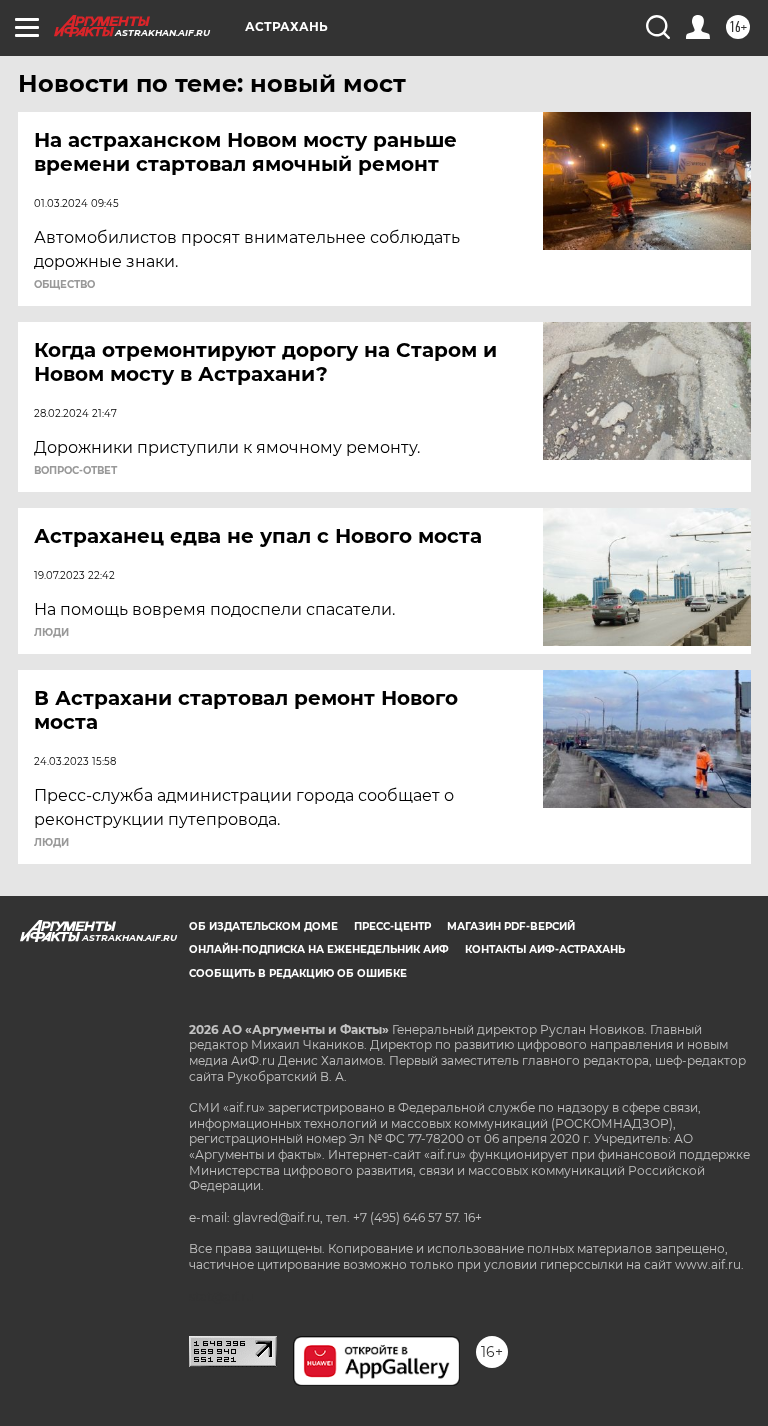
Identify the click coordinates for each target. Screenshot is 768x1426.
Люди (51, 633)
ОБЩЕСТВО (64, 285)
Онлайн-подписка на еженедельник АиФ (319, 949)
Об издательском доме (263, 926)
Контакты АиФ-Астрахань (545, 949)
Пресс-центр (392, 926)
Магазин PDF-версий (511, 926)
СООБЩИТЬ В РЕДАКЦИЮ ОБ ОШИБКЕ (298, 973)
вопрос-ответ (75, 471)
